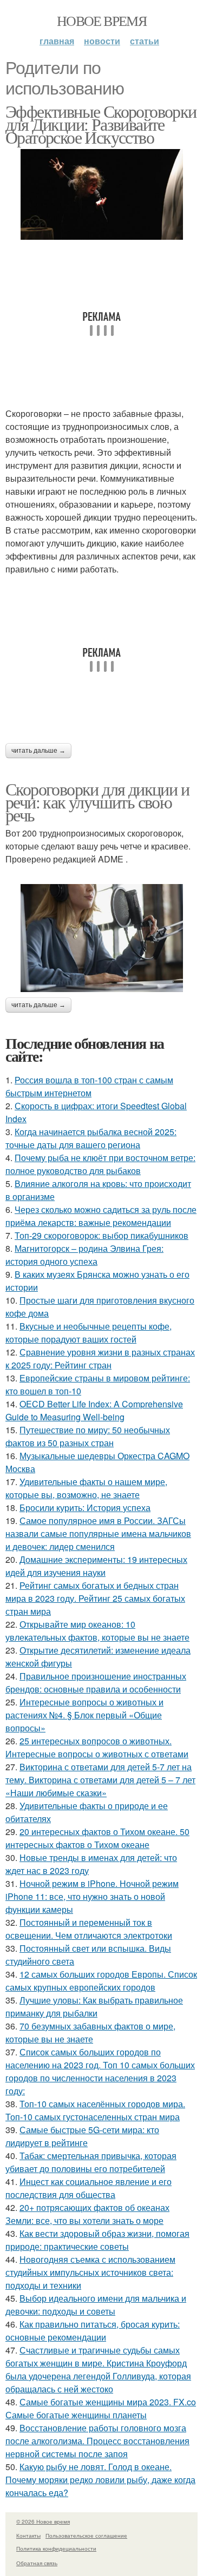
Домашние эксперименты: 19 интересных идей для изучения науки (96, 1566)
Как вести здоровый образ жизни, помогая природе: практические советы (97, 2240)
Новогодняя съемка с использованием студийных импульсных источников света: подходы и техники (90, 2272)
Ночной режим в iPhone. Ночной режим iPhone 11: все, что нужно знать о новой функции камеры (92, 1896)
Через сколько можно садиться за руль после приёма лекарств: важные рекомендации (101, 1216)
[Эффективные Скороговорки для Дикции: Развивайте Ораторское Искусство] (101, 195)
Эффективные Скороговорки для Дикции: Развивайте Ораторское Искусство (101, 124)
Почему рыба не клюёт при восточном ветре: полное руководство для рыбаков (100, 1164)
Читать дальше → (38, 751)
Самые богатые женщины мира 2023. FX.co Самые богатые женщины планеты (101, 2408)
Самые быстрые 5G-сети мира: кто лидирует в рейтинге (82, 2136)
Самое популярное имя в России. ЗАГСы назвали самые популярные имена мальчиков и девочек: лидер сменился (98, 1533)
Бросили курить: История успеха (85, 1508)
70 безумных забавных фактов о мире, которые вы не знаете (90, 2032)
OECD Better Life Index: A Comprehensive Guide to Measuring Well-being (94, 1410)
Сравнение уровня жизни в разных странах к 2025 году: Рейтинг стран (100, 1358)
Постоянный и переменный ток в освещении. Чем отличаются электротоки (89, 1929)
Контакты (28, 2535)
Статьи (145, 41)
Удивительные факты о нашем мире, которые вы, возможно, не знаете (86, 1488)
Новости (102, 41)
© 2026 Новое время (43, 2521)
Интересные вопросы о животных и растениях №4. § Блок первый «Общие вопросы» (84, 1715)
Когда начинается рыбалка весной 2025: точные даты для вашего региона (91, 1138)
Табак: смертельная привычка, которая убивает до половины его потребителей (91, 2162)
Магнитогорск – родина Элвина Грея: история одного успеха (84, 1255)
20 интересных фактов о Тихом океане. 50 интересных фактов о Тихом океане (97, 1838)
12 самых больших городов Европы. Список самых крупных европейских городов (101, 1981)
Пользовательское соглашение (86, 2535)
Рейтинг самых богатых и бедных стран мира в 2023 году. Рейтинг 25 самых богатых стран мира (95, 1598)
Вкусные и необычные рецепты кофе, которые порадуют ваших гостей (89, 1333)
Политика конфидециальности (56, 2548)
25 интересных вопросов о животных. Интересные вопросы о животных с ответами (97, 1747)
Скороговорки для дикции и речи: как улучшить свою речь (97, 802)
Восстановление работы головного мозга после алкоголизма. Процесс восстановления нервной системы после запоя (97, 2441)
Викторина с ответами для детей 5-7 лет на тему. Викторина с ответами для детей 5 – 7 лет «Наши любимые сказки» (100, 1780)
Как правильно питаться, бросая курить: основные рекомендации (93, 2331)
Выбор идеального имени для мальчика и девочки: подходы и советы (96, 2305)
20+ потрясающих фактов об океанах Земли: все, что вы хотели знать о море (87, 2214)
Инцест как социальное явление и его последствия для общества (89, 2188)
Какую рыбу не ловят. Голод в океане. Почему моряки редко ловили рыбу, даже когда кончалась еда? (100, 2480)
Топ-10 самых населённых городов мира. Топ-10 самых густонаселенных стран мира (95, 2110)
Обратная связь (37, 2563)
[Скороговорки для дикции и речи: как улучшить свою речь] (101, 938)
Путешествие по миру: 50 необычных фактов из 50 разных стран (88, 1436)
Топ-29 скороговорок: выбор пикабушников (101, 1235)
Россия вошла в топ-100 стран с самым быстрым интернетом (89, 1086)
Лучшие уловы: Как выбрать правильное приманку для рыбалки (94, 2007)
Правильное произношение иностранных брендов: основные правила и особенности (96, 1683)
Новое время (101, 21)
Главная (57, 41)
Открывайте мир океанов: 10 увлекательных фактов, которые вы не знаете (97, 1631)
